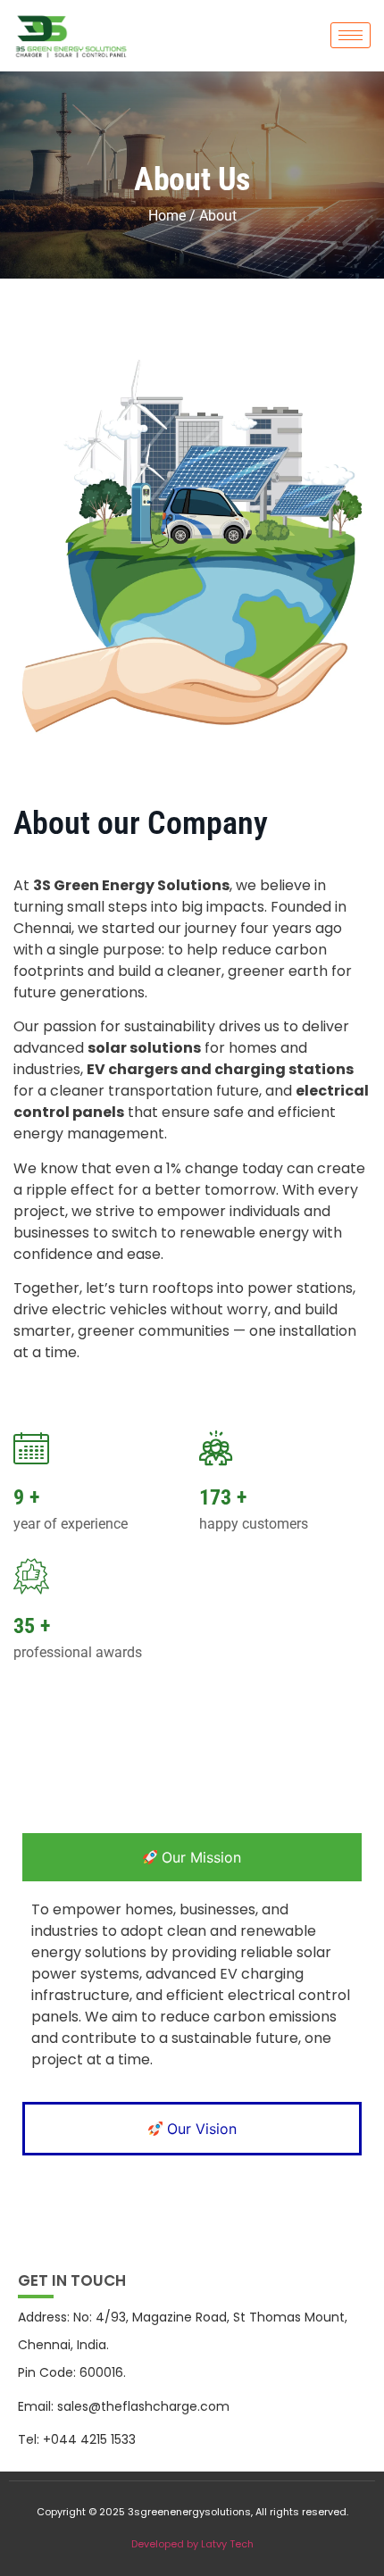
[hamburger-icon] (351, 35)
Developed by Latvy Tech (192, 2544)
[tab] (192, 1857)
